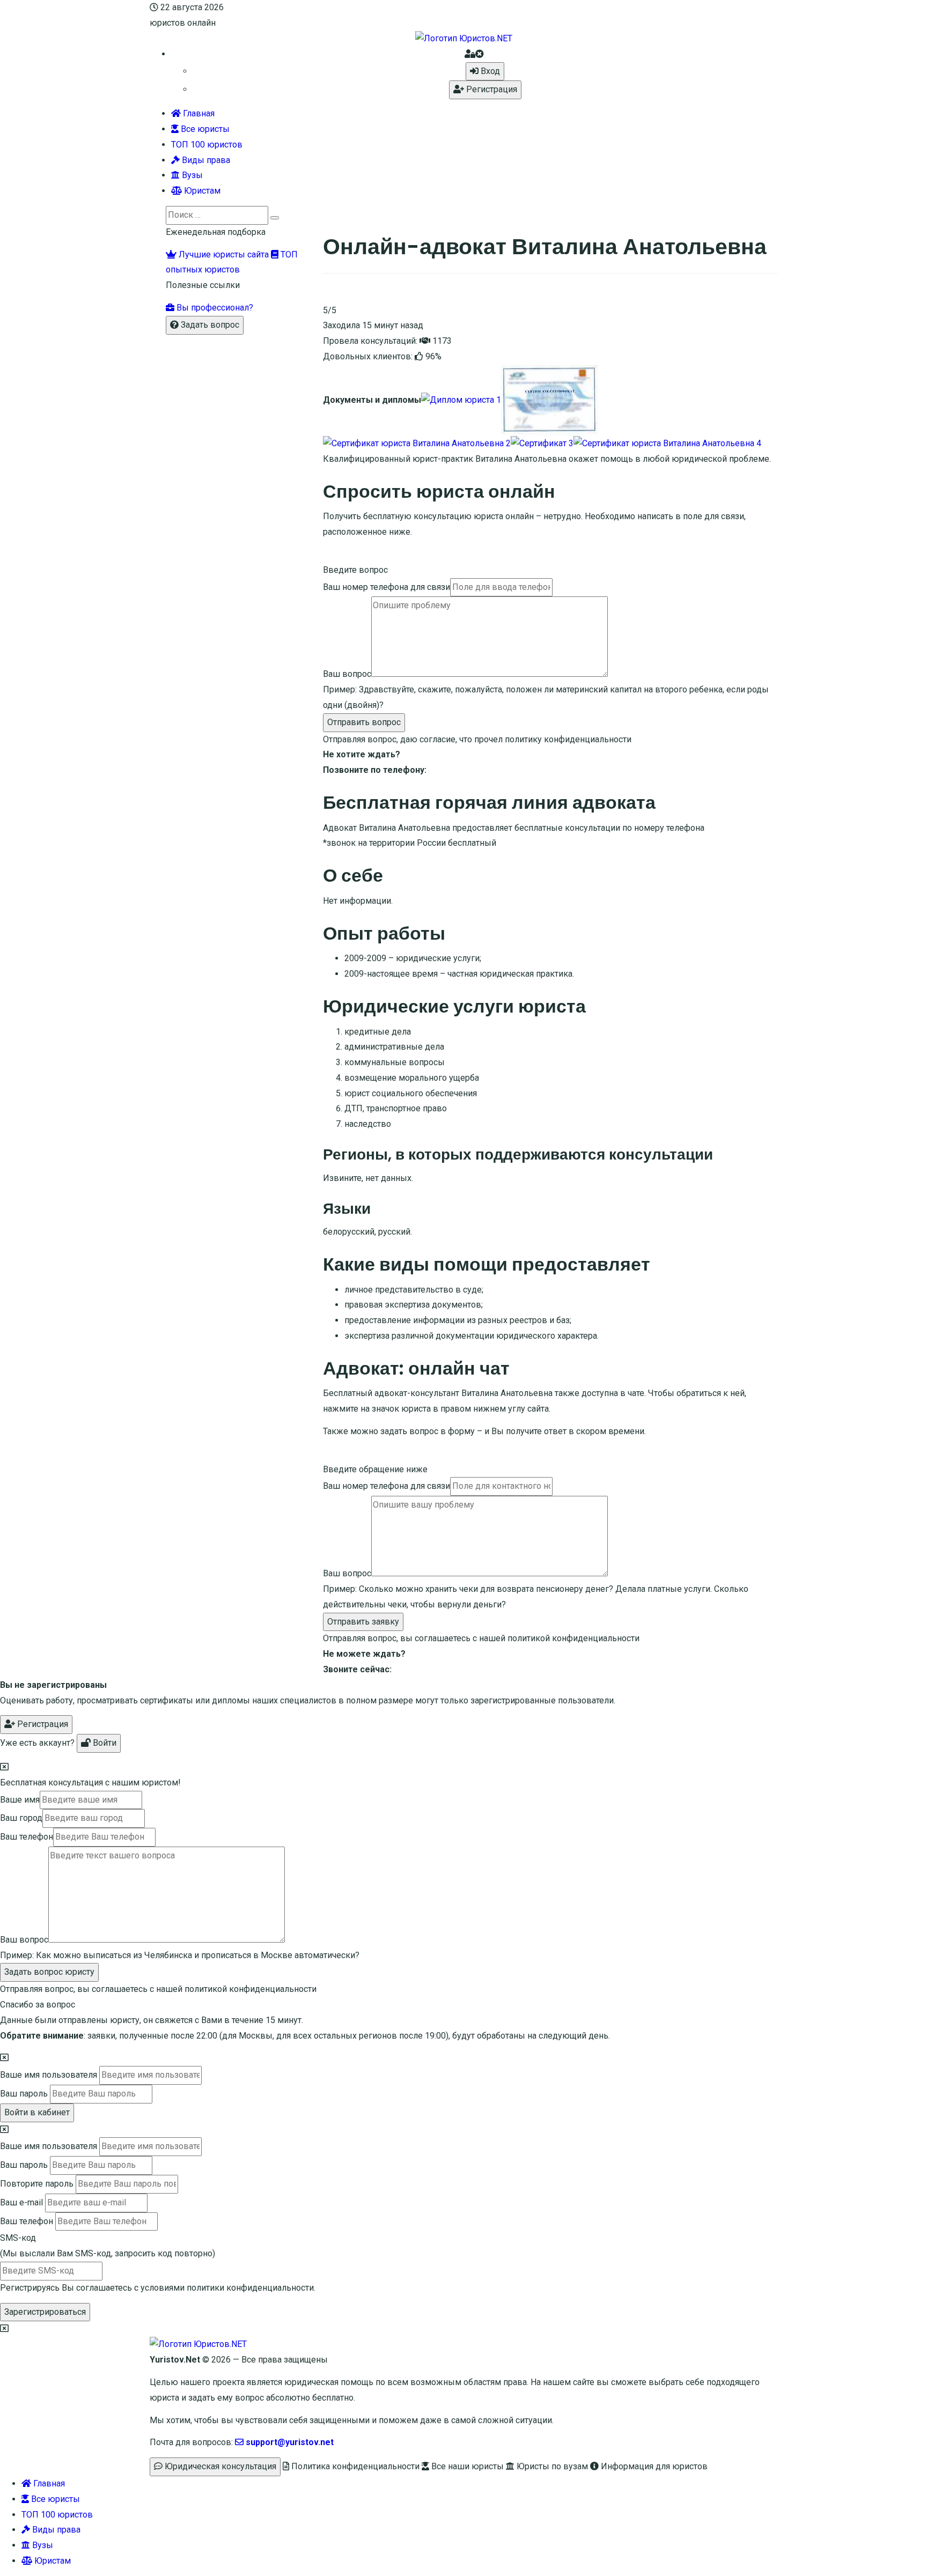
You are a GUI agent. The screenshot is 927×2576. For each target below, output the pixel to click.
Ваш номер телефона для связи (387, 587)
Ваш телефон (27, 1837)
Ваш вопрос (347, 674)
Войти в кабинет (37, 2112)
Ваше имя (20, 1800)
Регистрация (491, 89)
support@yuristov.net (289, 2442)
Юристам (201, 191)
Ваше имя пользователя (49, 2075)
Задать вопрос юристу (49, 1972)
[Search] (275, 218)
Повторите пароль (37, 2184)
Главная (198, 113)
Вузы (191, 175)
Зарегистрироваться (45, 2312)
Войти (104, 1743)
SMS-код (108, 2246)
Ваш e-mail (21, 2202)
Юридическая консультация (219, 2466)
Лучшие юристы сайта (223, 254)
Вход (489, 71)
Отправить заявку (363, 1622)
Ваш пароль (24, 2094)
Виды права (205, 160)
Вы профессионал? (214, 308)
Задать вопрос (209, 325)
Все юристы (204, 129)
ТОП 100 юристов (207, 145)
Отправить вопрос (364, 722)
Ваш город (21, 1818)
